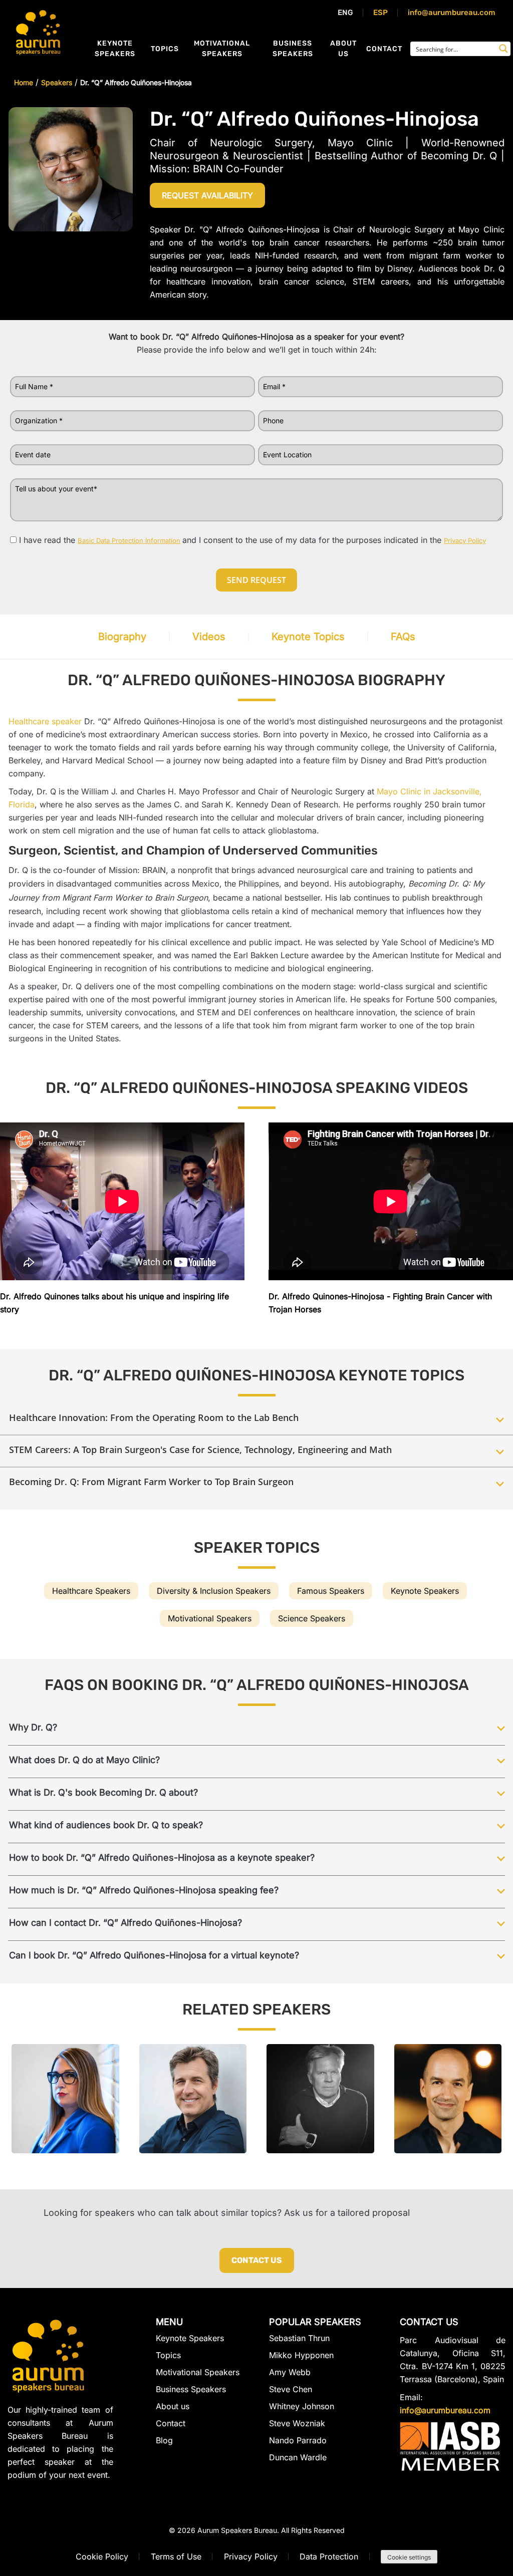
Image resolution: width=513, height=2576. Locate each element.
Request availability (207, 195)
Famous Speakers (331, 1591)
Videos (209, 637)
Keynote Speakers (115, 49)
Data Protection (329, 2556)
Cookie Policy (102, 2556)
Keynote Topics (308, 637)
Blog (164, 2440)
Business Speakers (293, 49)
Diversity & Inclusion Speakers (214, 1591)
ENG (345, 13)
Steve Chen (291, 2389)
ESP (380, 13)
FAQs (403, 637)
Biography (122, 637)
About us (343, 49)
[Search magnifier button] (503, 49)
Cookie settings (409, 2557)
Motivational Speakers (222, 49)
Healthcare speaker (45, 721)
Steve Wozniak (297, 2423)
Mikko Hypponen (301, 2355)
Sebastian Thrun (299, 2338)
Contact (384, 49)
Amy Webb (290, 2372)
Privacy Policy (251, 2556)
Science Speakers (312, 1618)
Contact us (257, 2260)
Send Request (256, 580)
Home (24, 82)
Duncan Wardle (298, 2457)
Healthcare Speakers (91, 1591)
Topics (165, 49)
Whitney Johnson (302, 2406)
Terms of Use (176, 2556)
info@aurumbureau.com (452, 13)
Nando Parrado (298, 2440)
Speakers (57, 82)
